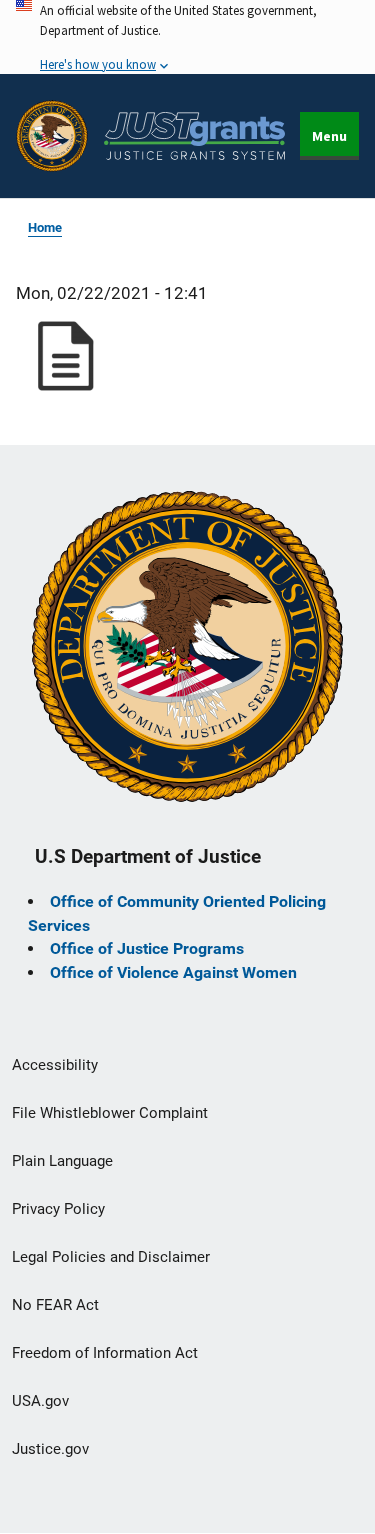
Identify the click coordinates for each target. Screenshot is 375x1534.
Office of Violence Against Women (173, 972)
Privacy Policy (58, 1209)
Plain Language (62, 1161)
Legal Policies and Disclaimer (111, 1257)
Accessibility (55, 1065)
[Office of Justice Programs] (52, 136)
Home (45, 227)
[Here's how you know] (187, 37)
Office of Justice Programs (147, 948)
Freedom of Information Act (105, 1353)
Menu (329, 136)
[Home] (194, 136)
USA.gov (40, 1401)
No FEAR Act (55, 1305)
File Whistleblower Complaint (110, 1113)
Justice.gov (50, 1449)
